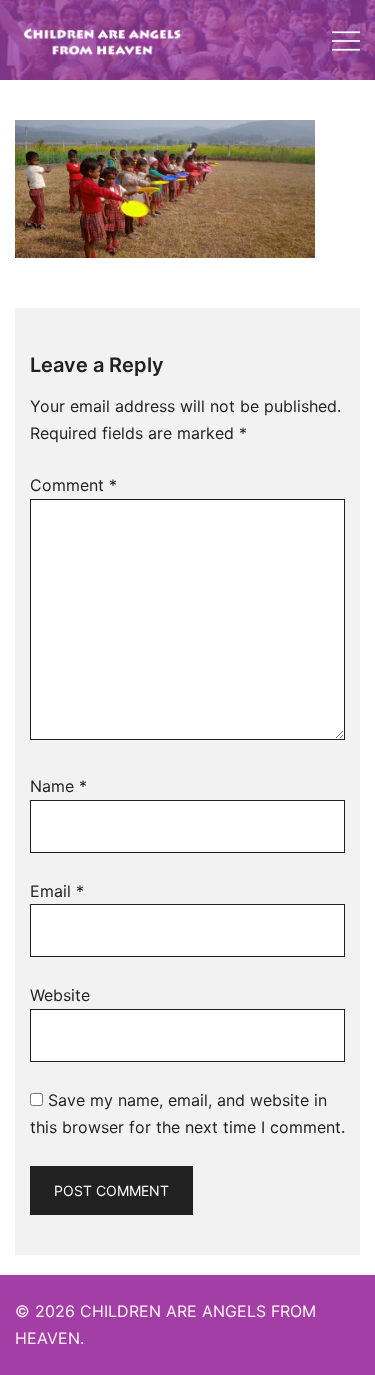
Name (58, 786)
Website (60, 995)
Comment (73, 485)
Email (57, 891)
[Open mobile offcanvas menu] (346, 40)
